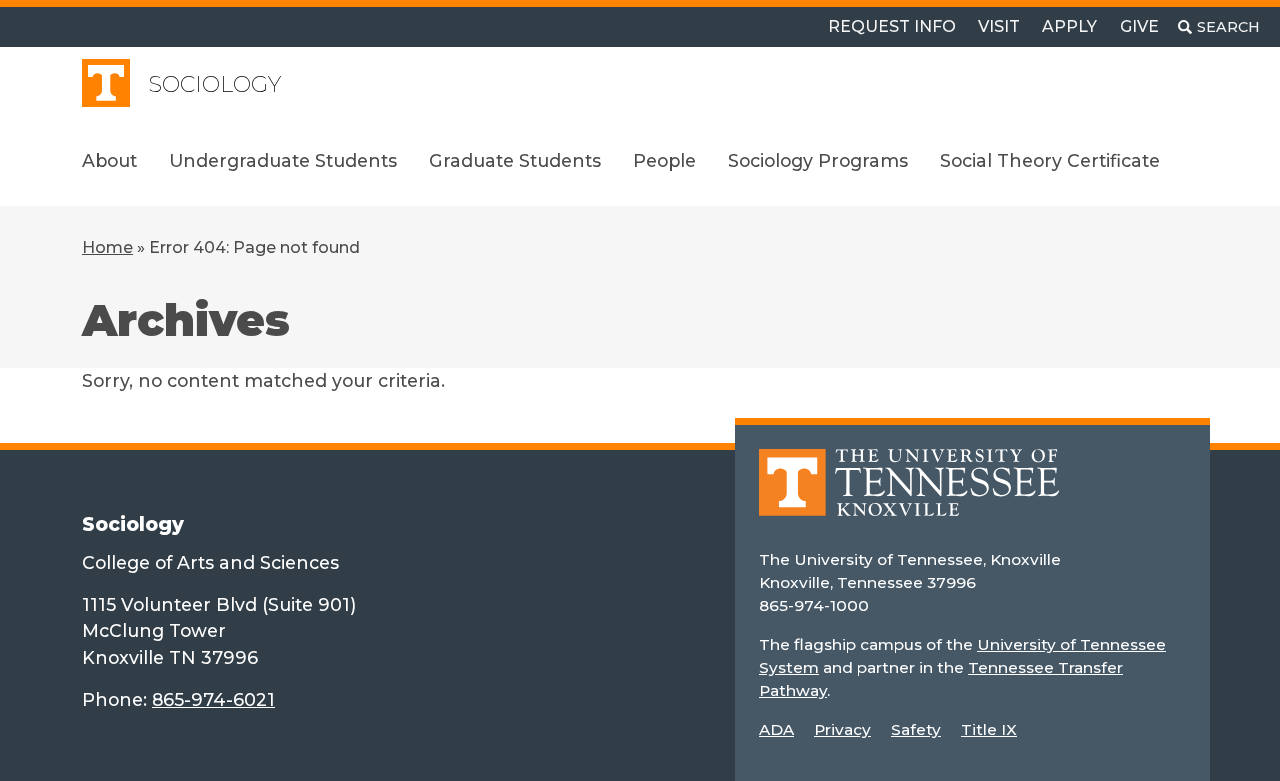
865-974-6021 (213, 699)
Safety (916, 729)
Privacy (842, 729)
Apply (1069, 26)
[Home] (909, 496)
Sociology (214, 84)
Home (107, 247)
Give (1139, 26)
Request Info (892, 26)
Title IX (989, 729)
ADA (776, 729)
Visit (999, 26)
